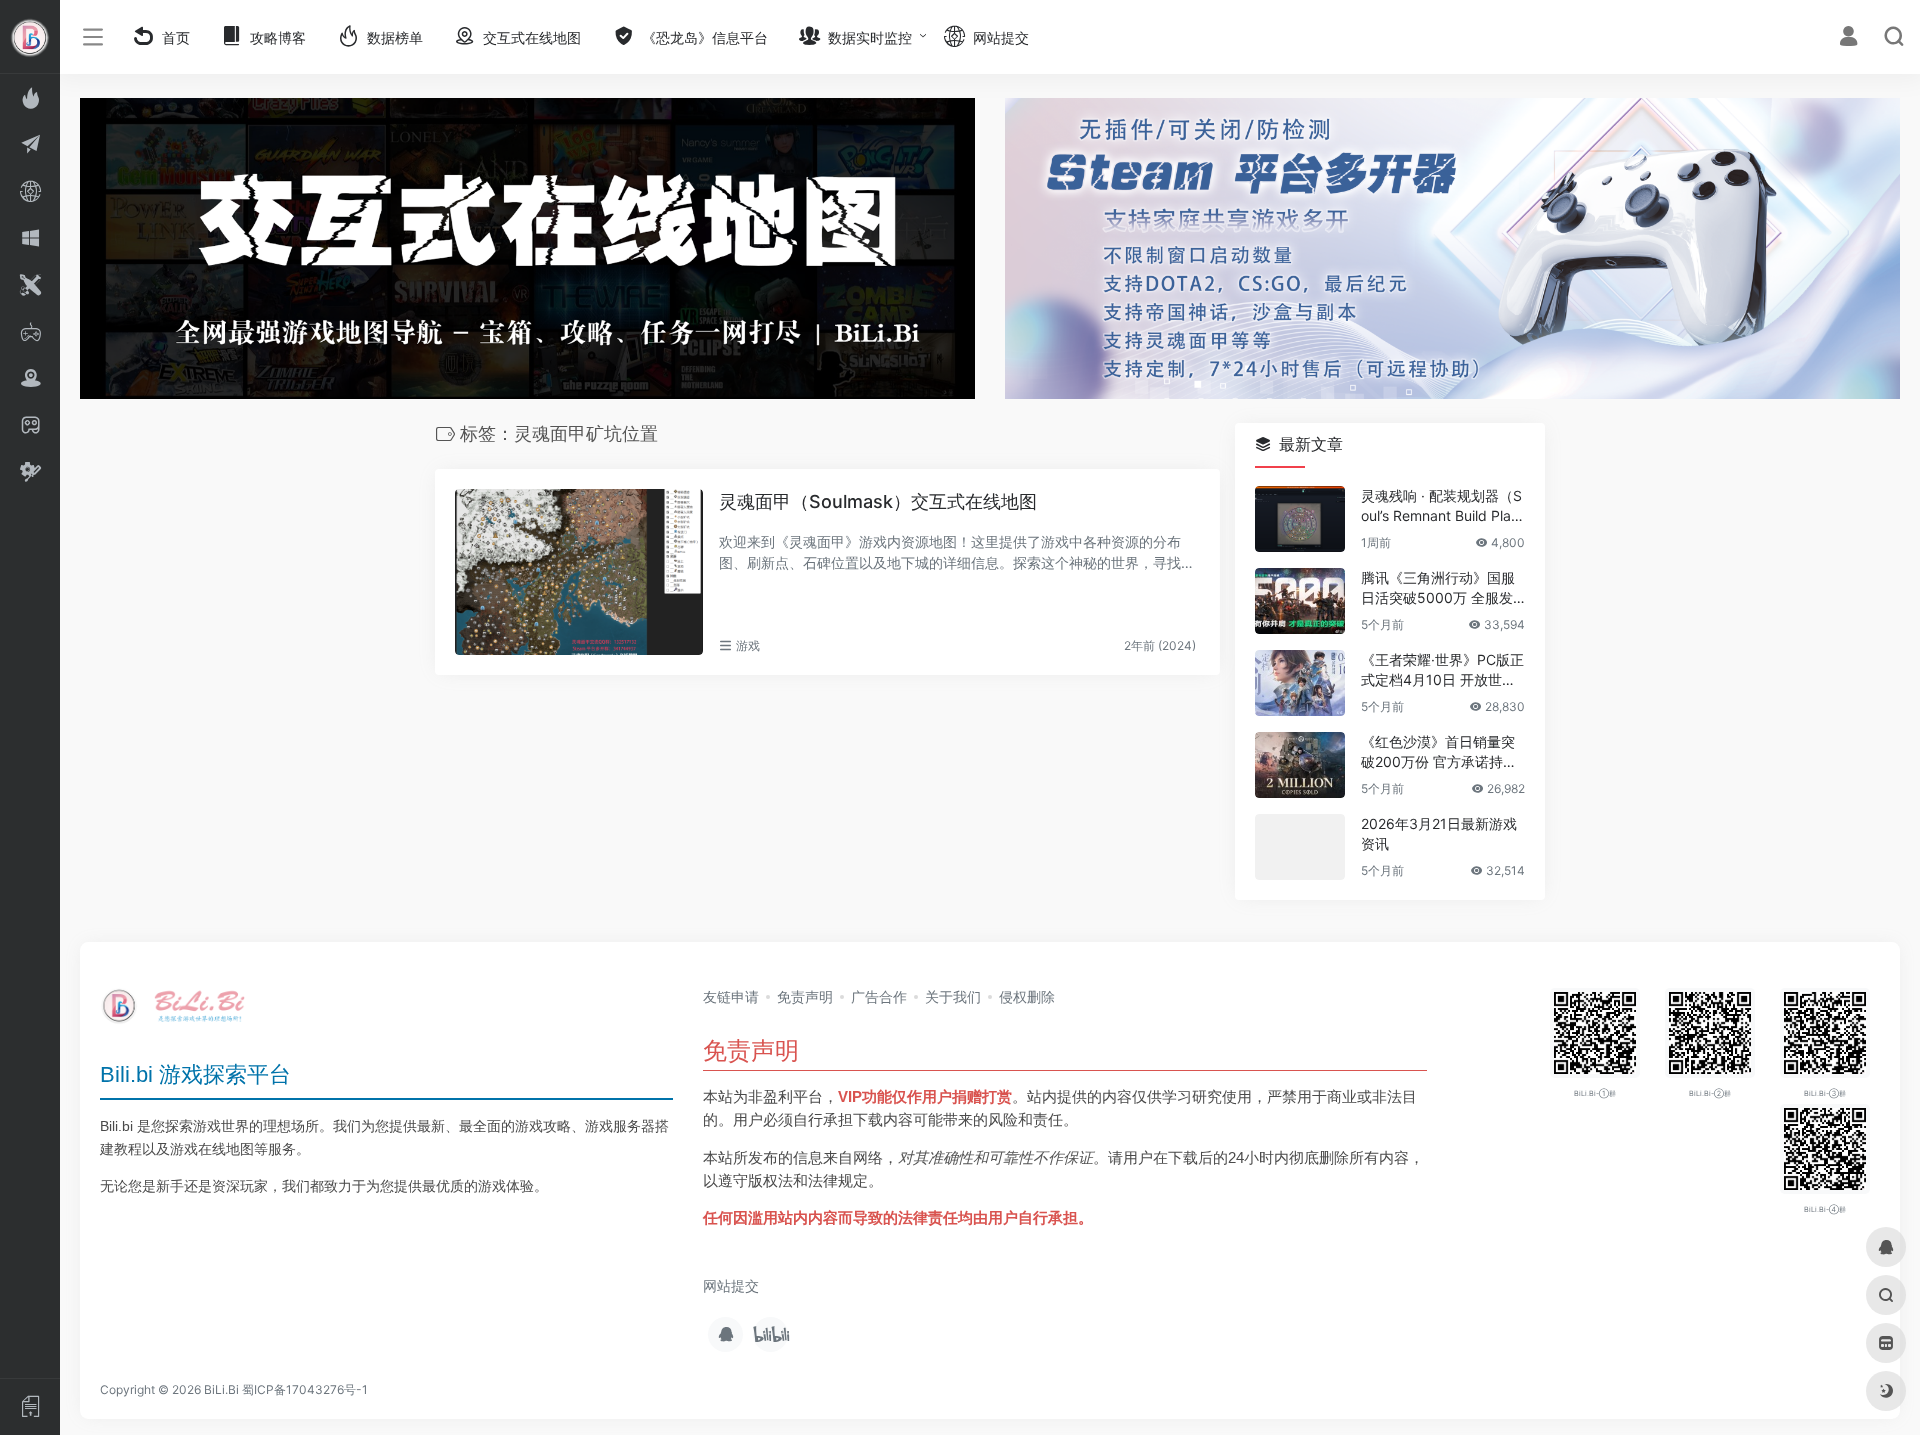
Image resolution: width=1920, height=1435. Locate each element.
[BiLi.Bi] (180, 1012)
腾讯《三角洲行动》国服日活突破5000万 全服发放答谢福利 (1438, 589)
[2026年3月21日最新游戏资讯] (1300, 848)
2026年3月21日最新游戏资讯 (1439, 834)
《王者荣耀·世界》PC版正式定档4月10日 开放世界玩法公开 (1442, 671)
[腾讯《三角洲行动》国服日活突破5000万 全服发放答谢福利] (1300, 602)
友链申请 (731, 996)
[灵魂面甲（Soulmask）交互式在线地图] (579, 572)
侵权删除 (1027, 996)
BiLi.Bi (221, 1389)
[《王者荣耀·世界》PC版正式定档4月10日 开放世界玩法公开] (1300, 684)
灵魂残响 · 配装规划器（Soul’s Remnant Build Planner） (1441, 507)
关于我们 (953, 996)
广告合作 (879, 996)
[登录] (1848, 38)
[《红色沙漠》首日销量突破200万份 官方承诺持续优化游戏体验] (1300, 766)
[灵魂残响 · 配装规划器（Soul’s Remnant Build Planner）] (1300, 520)
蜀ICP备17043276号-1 (305, 1389)
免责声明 (805, 996)
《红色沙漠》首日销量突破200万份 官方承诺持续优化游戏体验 (1439, 753)
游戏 (748, 645)
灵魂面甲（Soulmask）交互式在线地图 (878, 501)
